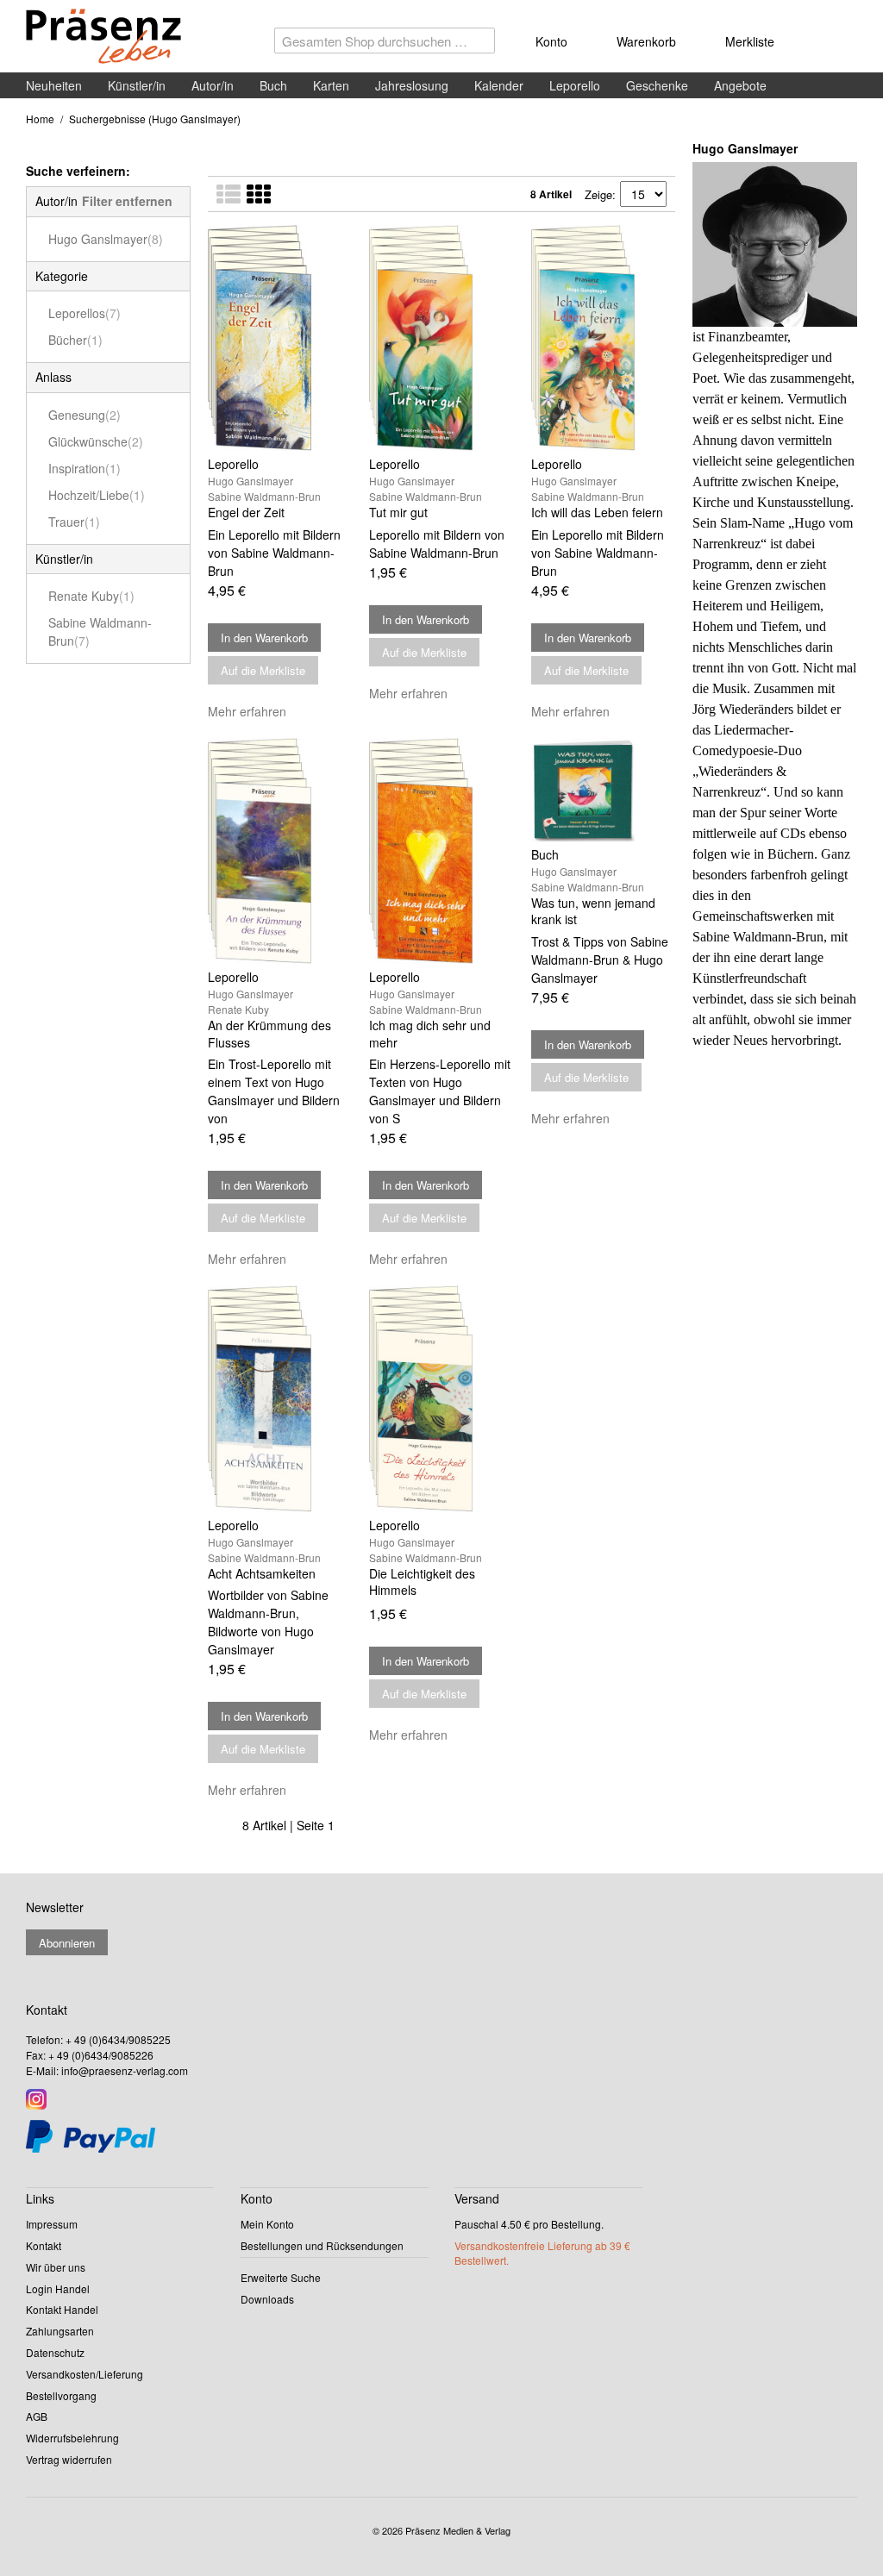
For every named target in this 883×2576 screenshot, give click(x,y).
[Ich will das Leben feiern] (603, 338)
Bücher (75, 340)
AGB (37, 2416)
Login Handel (58, 2288)
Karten (331, 85)
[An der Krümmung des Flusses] (280, 851)
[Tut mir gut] (441, 338)
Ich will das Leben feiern (597, 512)
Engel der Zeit (246, 512)
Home (40, 119)
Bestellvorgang (61, 2395)
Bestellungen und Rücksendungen (322, 2245)
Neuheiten (54, 85)
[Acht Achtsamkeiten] (280, 1398)
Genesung (85, 415)
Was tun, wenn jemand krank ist (593, 911)
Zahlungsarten (60, 2331)
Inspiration (85, 468)
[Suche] (478, 45)
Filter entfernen (127, 201)
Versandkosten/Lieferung (85, 2374)
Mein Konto (267, 2224)
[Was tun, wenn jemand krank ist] (603, 790)
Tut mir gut (398, 512)
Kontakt (44, 2245)
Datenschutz (55, 2352)
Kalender (499, 85)
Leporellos (85, 313)
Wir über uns (56, 2267)
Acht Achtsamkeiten (262, 1573)
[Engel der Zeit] (280, 338)
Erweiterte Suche (281, 2277)
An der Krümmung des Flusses (269, 1034)
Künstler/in (137, 85)
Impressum (52, 2224)
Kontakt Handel (62, 2309)
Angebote (740, 85)
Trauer (74, 522)
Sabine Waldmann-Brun (100, 631)
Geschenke (657, 85)
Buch (273, 85)
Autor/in (213, 85)
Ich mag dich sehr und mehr (430, 1034)
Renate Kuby (91, 596)
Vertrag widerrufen (69, 2459)
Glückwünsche (96, 441)
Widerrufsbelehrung (72, 2438)
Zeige (598, 194)
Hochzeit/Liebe (97, 495)
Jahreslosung (412, 85)
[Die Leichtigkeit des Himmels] (441, 1398)
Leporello (575, 85)
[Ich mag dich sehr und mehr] (441, 851)
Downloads (267, 2299)
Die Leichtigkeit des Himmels (422, 1582)
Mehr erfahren (247, 711)
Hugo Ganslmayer (106, 239)
